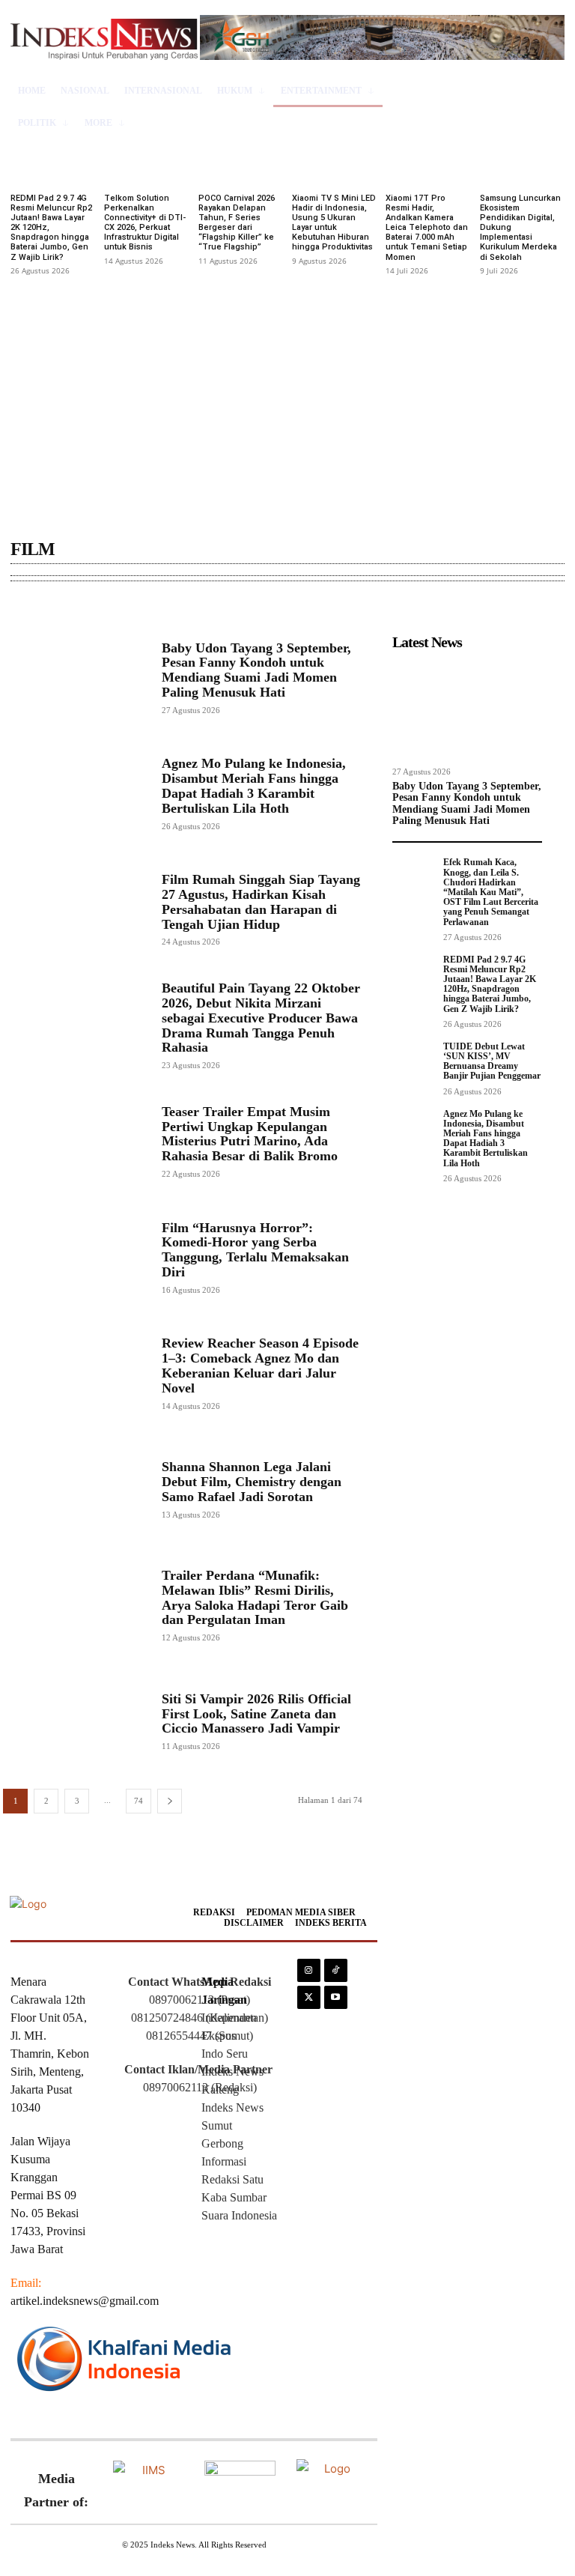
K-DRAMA (149, 608)
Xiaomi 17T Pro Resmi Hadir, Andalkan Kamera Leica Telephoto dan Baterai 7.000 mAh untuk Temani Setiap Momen (427, 228)
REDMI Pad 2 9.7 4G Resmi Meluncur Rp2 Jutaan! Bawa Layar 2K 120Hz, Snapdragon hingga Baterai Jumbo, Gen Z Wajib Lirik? (490, 984)
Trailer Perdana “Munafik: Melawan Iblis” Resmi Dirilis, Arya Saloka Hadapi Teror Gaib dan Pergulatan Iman (255, 1597)
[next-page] (170, 1801)
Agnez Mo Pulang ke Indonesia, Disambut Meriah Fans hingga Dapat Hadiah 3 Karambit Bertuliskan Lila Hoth (254, 785)
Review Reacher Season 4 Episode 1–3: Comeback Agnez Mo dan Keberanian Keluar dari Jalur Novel (260, 1365)
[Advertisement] (287, 393)
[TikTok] (336, 1970)
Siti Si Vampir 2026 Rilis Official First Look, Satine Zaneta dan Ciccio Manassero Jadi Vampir (256, 1714)
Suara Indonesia (239, 2215)
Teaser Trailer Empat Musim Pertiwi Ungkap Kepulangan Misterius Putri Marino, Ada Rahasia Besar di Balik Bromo (250, 1134)
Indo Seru (225, 2054)
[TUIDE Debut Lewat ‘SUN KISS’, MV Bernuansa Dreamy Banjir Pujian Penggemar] (413, 1059)
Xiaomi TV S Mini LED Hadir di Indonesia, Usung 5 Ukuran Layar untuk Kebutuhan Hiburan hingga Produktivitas (334, 223)
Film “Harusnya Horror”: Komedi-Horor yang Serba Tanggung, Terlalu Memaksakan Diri (255, 1250)
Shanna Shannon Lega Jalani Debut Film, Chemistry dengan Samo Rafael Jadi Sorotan (252, 1482)
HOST (29, 608)
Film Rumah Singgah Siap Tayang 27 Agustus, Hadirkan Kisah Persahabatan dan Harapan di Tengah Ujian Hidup (261, 901)
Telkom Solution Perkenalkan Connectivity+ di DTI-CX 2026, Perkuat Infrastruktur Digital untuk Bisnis (145, 223)
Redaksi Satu (232, 2179)
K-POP (199, 608)
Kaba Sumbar (234, 2197)
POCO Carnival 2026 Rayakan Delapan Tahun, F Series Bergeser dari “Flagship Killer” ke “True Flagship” (237, 223)
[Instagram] (309, 1970)
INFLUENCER (84, 608)
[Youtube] (336, 1997)
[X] (309, 1997)
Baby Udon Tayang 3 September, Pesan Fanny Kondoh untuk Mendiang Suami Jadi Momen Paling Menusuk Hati (256, 670)
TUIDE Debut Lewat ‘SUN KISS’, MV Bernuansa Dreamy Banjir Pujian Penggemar (492, 1061)
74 (139, 1801)
